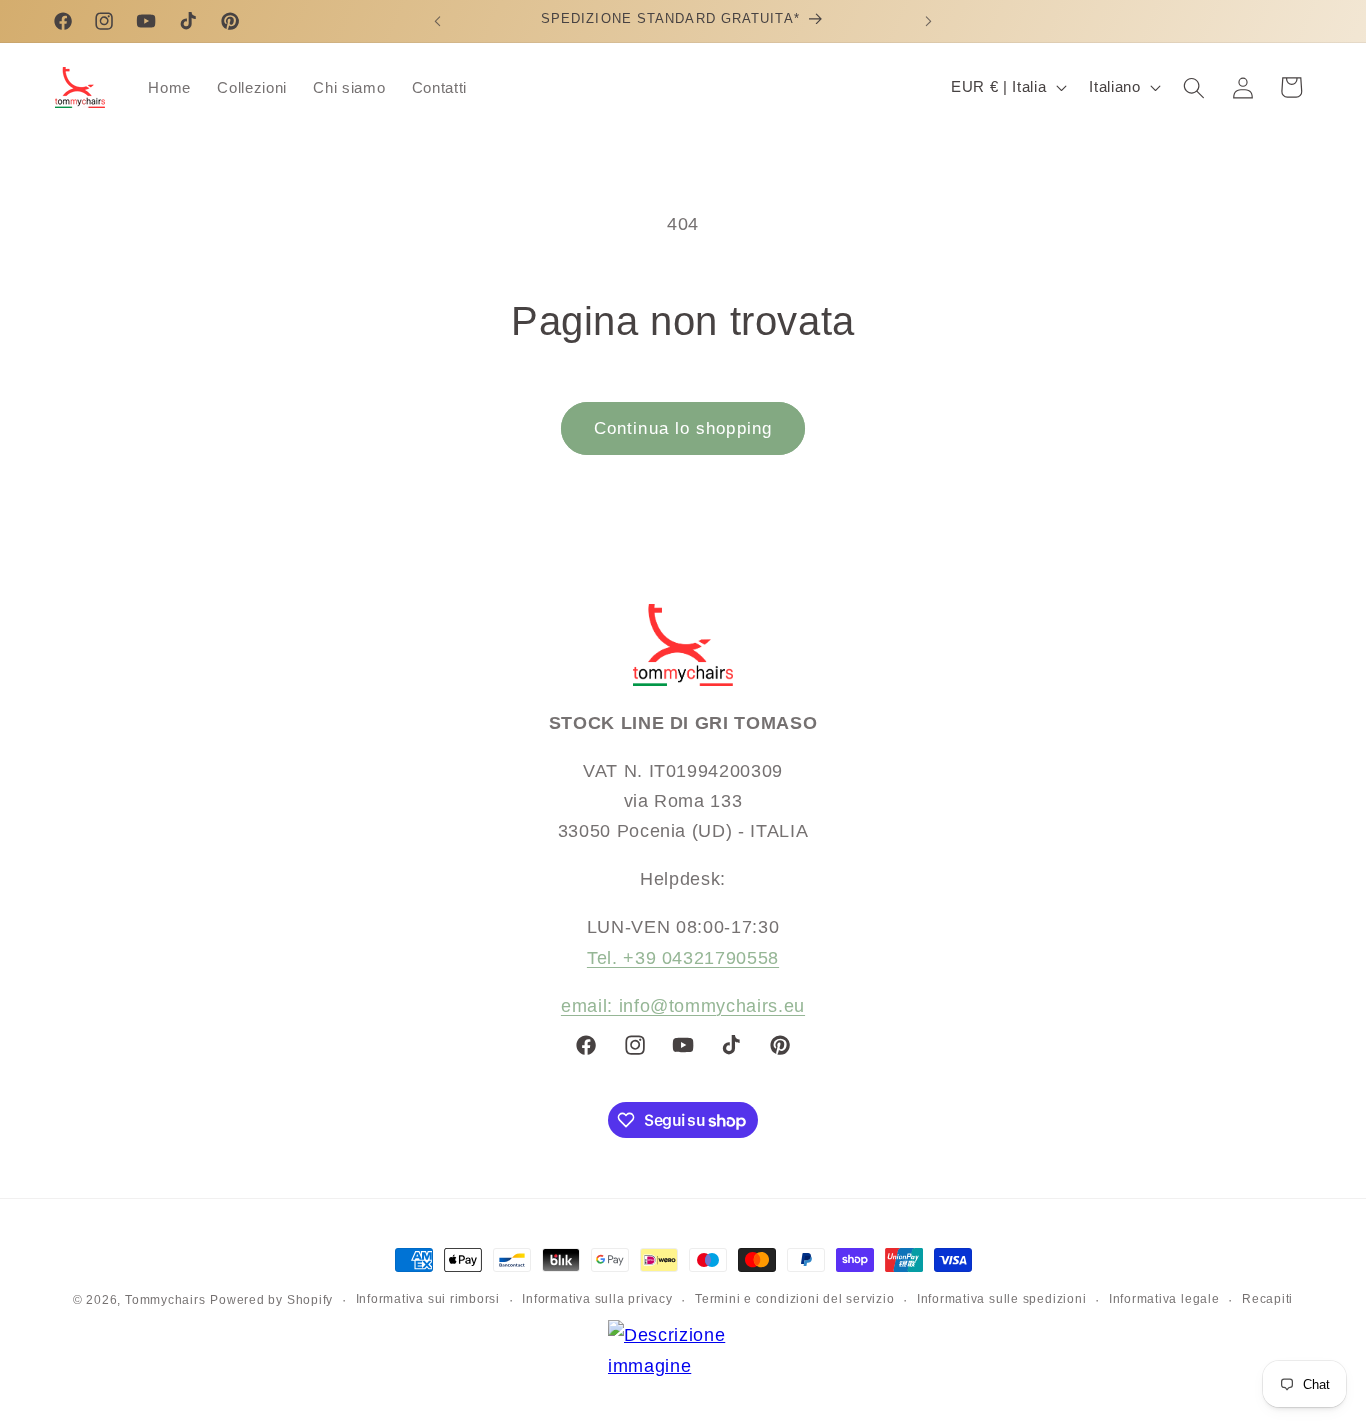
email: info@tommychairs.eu (683, 1006)
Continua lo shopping (683, 428)
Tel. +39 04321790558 (683, 958)
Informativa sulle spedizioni (1002, 1299)
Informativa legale (1164, 1299)
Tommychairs (165, 1300)
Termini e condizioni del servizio (794, 1299)
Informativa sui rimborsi (428, 1299)
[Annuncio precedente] (437, 21)
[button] (1194, 87)
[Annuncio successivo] (929, 21)
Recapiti (1267, 1299)
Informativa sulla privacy (597, 1299)
